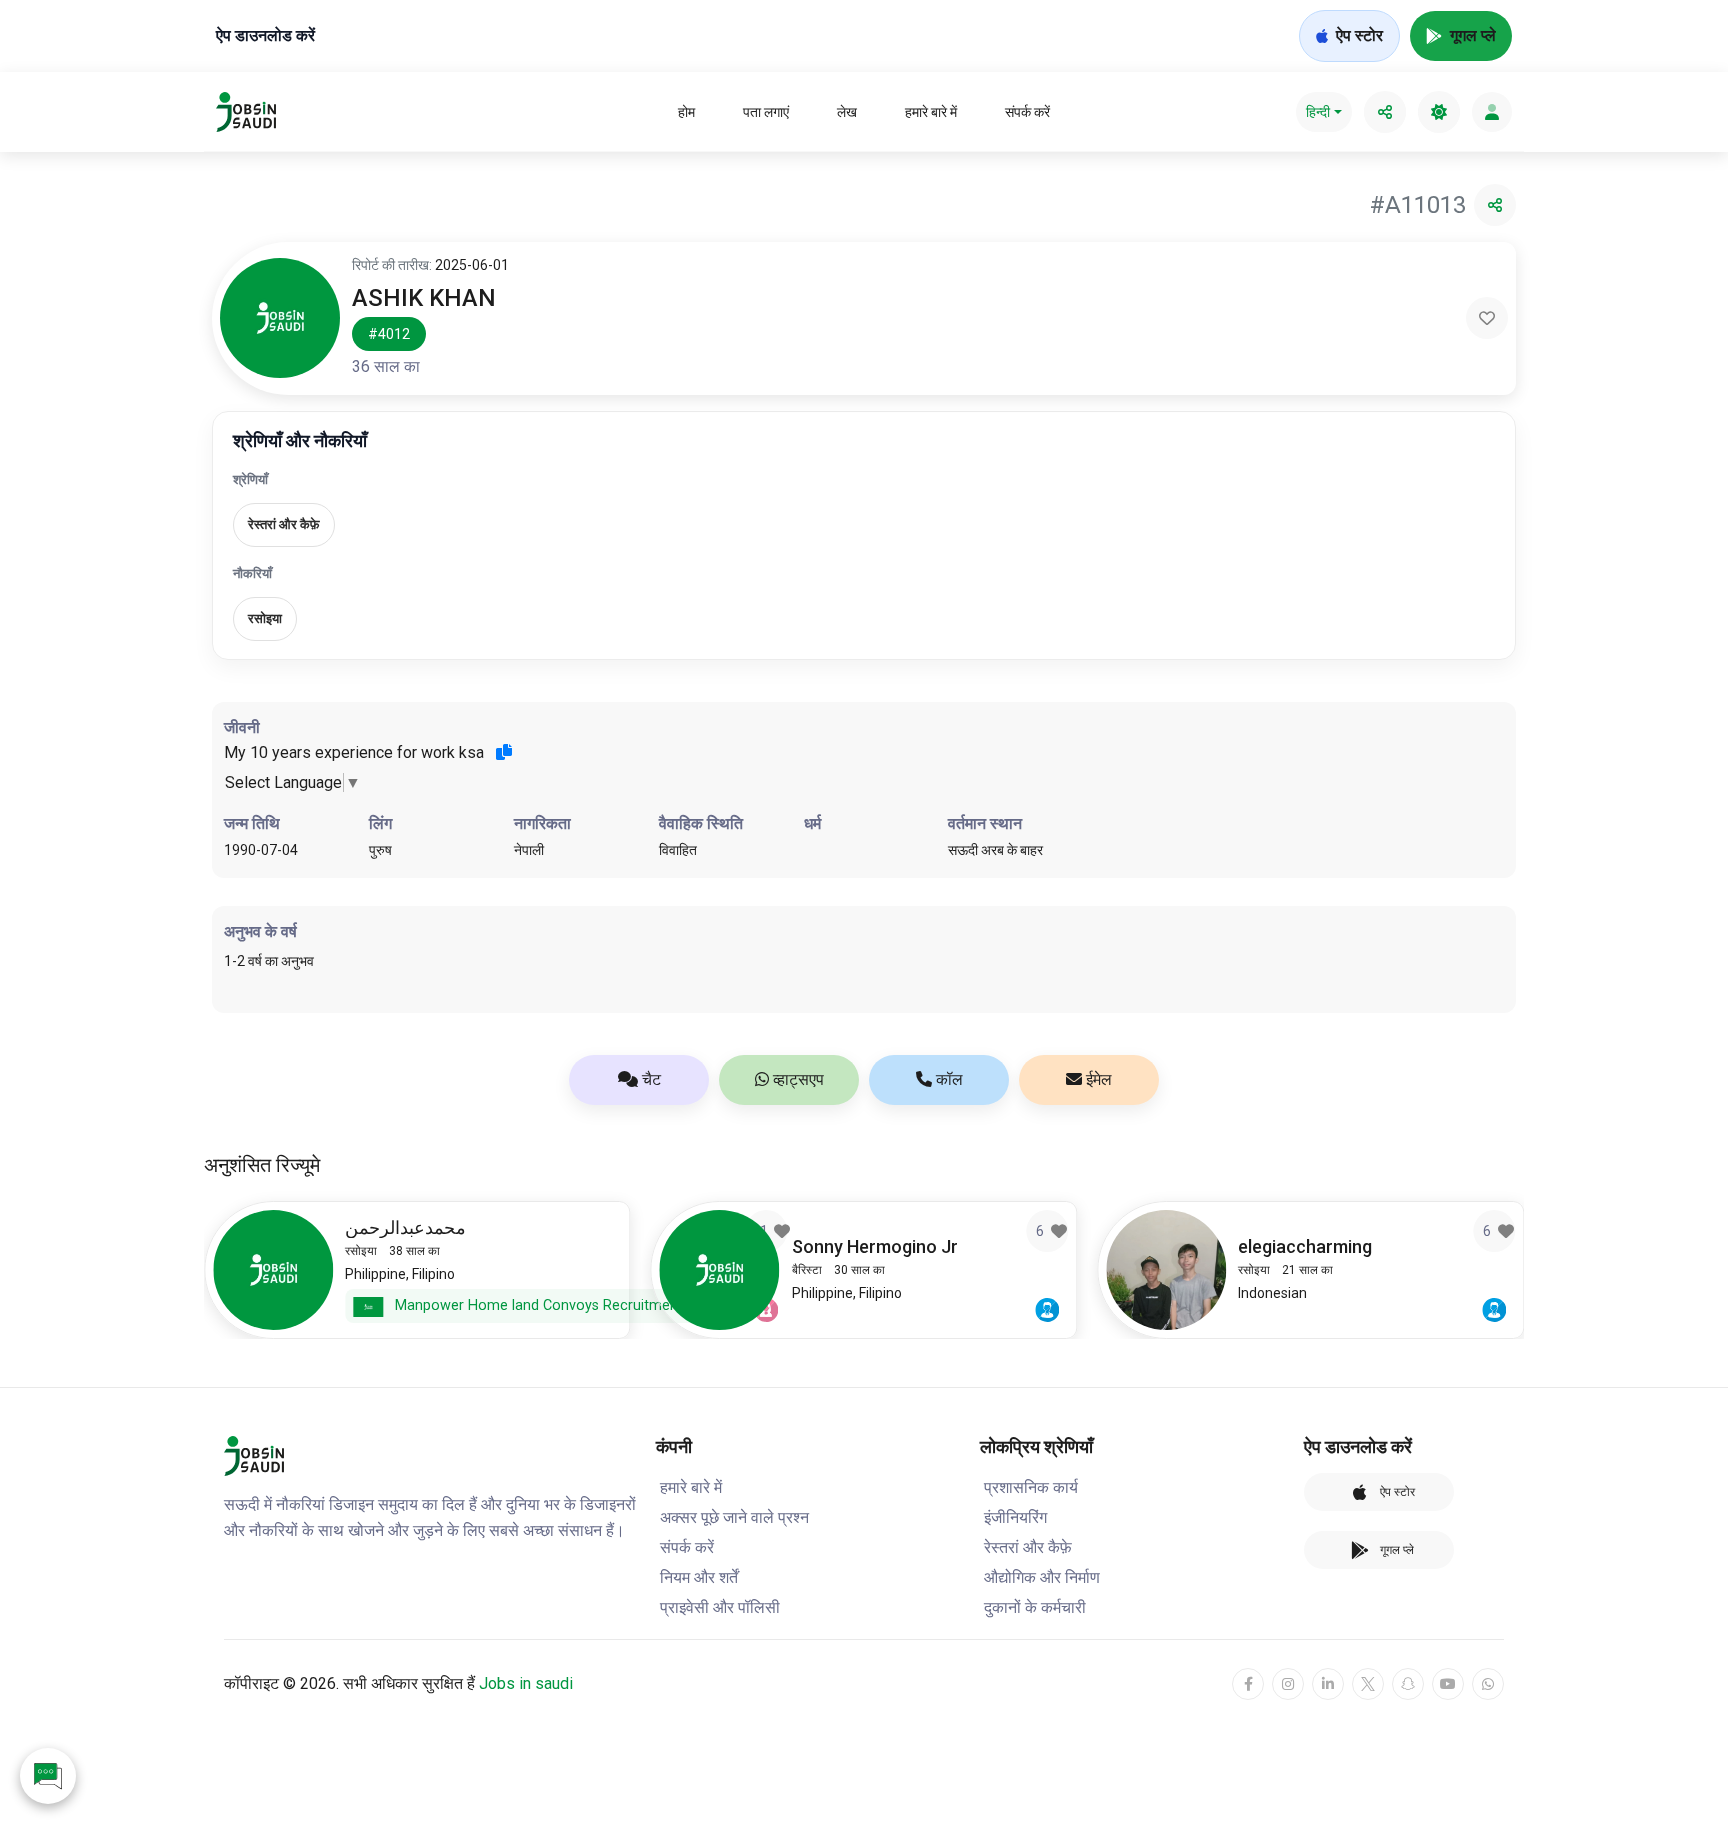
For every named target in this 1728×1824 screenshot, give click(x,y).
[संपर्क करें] (48, 1776)
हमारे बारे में (931, 112)
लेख (847, 112)
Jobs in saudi (526, 1683)
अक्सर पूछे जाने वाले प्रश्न (734, 1517)
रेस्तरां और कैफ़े (1028, 1547)
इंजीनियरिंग (1015, 1517)
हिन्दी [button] (1318, 112)
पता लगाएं (766, 112)
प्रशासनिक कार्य (1031, 1487)
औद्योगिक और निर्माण (1042, 1577)
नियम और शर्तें (699, 1577)
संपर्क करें (1027, 112)
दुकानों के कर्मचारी (1035, 1607)
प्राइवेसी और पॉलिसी (720, 1607)
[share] (1385, 112)
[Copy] (504, 752)
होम (686, 112)
